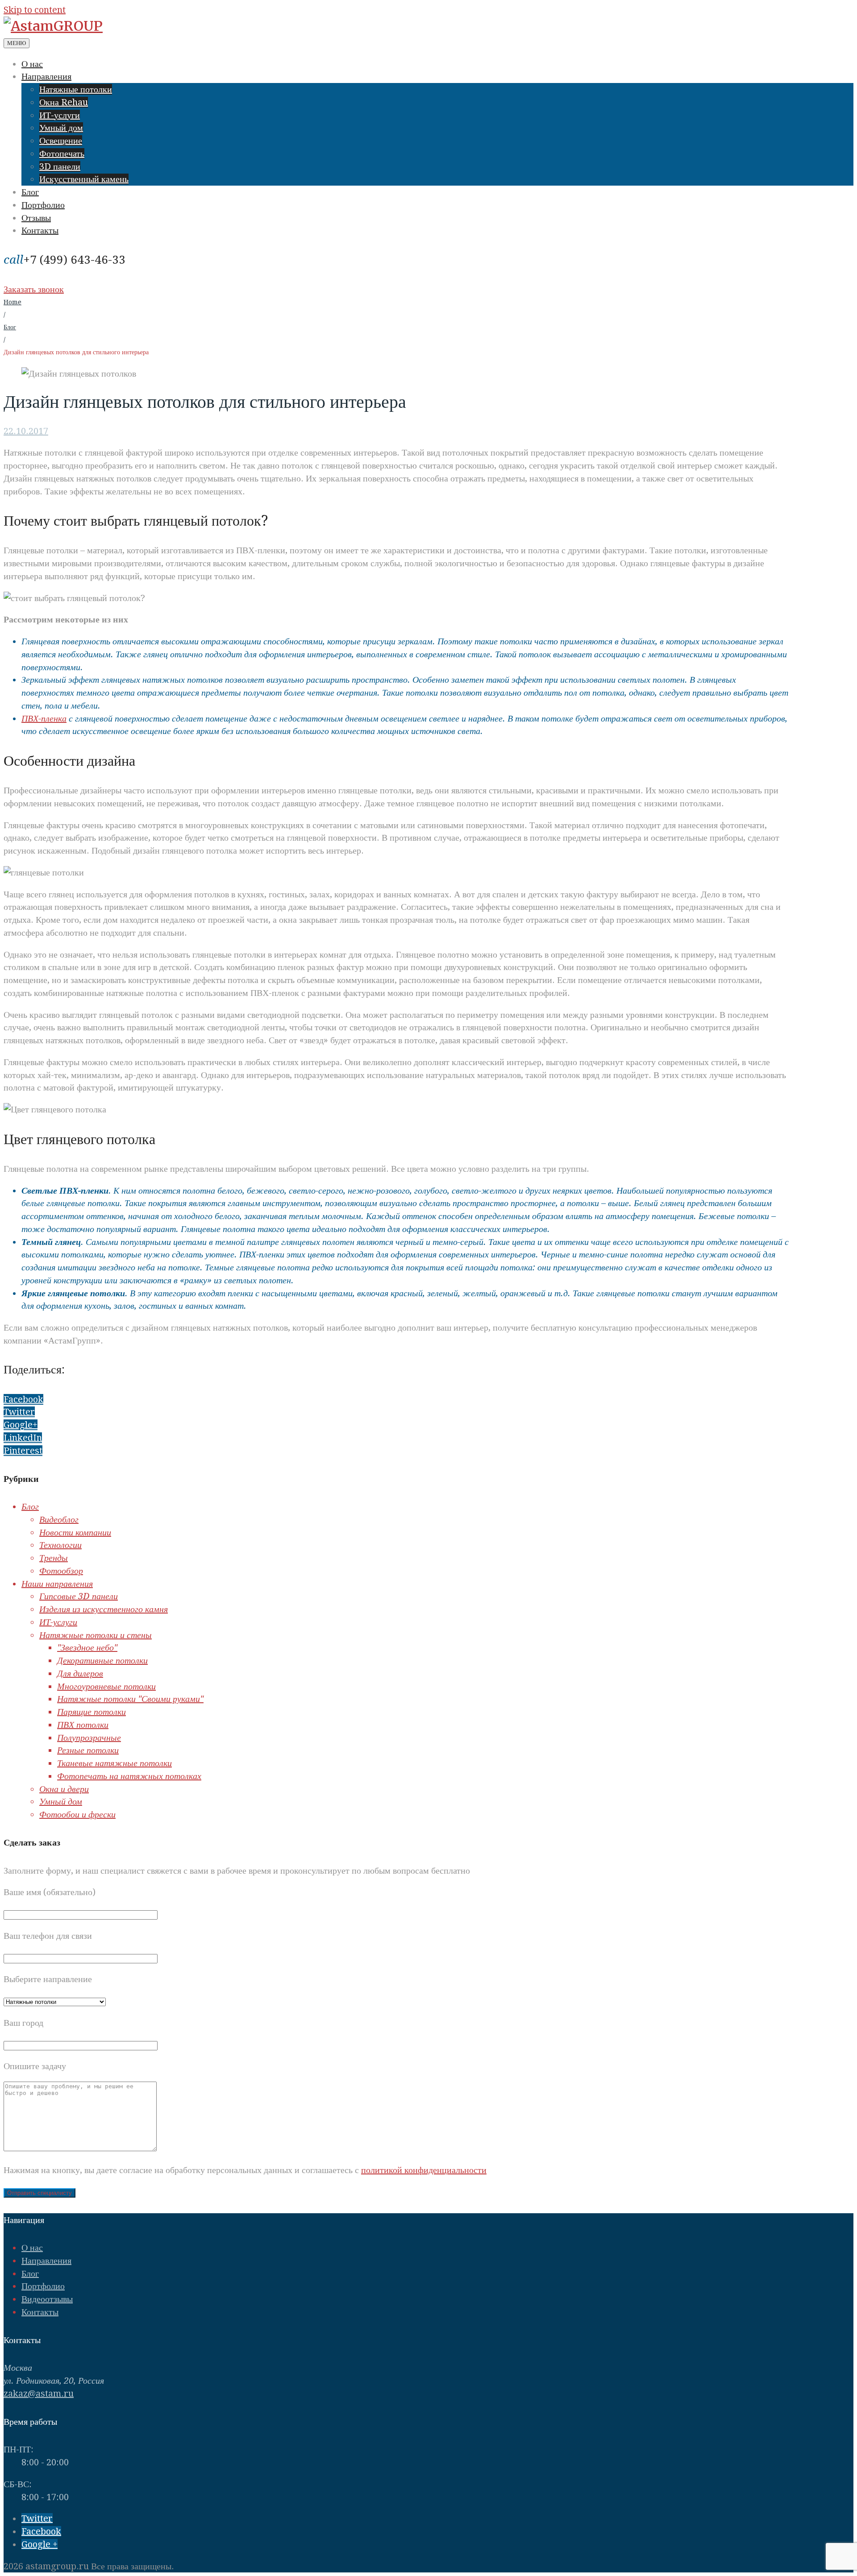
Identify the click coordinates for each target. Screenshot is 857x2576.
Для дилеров (80, 1673)
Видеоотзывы (47, 2299)
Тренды (54, 1558)
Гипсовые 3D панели (79, 1596)
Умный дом (61, 128)
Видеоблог (59, 1519)
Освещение (61, 141)
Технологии (60, 1545)
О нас (32, 64)
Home (12, 302)
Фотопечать (62, 153)
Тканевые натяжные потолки (114, 1763)
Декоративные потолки (102, 1660)
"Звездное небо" (87, 1647)
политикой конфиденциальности (424, 2170)
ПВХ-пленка (44, 718)
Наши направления (57, 1584)
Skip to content (35, 10)
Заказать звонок (34, 289)
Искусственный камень (84, 179)
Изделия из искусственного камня (104, 1609)
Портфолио (43, 205)
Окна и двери (64, 1789)
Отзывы (36, 218)
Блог (30, 192)
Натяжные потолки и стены (96, 1635)
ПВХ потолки (83, 1725)
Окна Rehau (64, 102)
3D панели (60, 166)
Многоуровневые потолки (106, 1686)
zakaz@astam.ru (39, 2393)
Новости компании (75, 1532)
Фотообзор (61, 1571)
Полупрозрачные (89, 1738)
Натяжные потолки (76, 89)
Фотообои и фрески (77, 1814)
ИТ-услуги (60, 115)
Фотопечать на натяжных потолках (129, 1776)
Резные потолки (88, 1750)
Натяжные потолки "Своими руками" (130, 1699)
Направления (46, 76)
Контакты (40, 230)
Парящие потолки (92, 1712)
